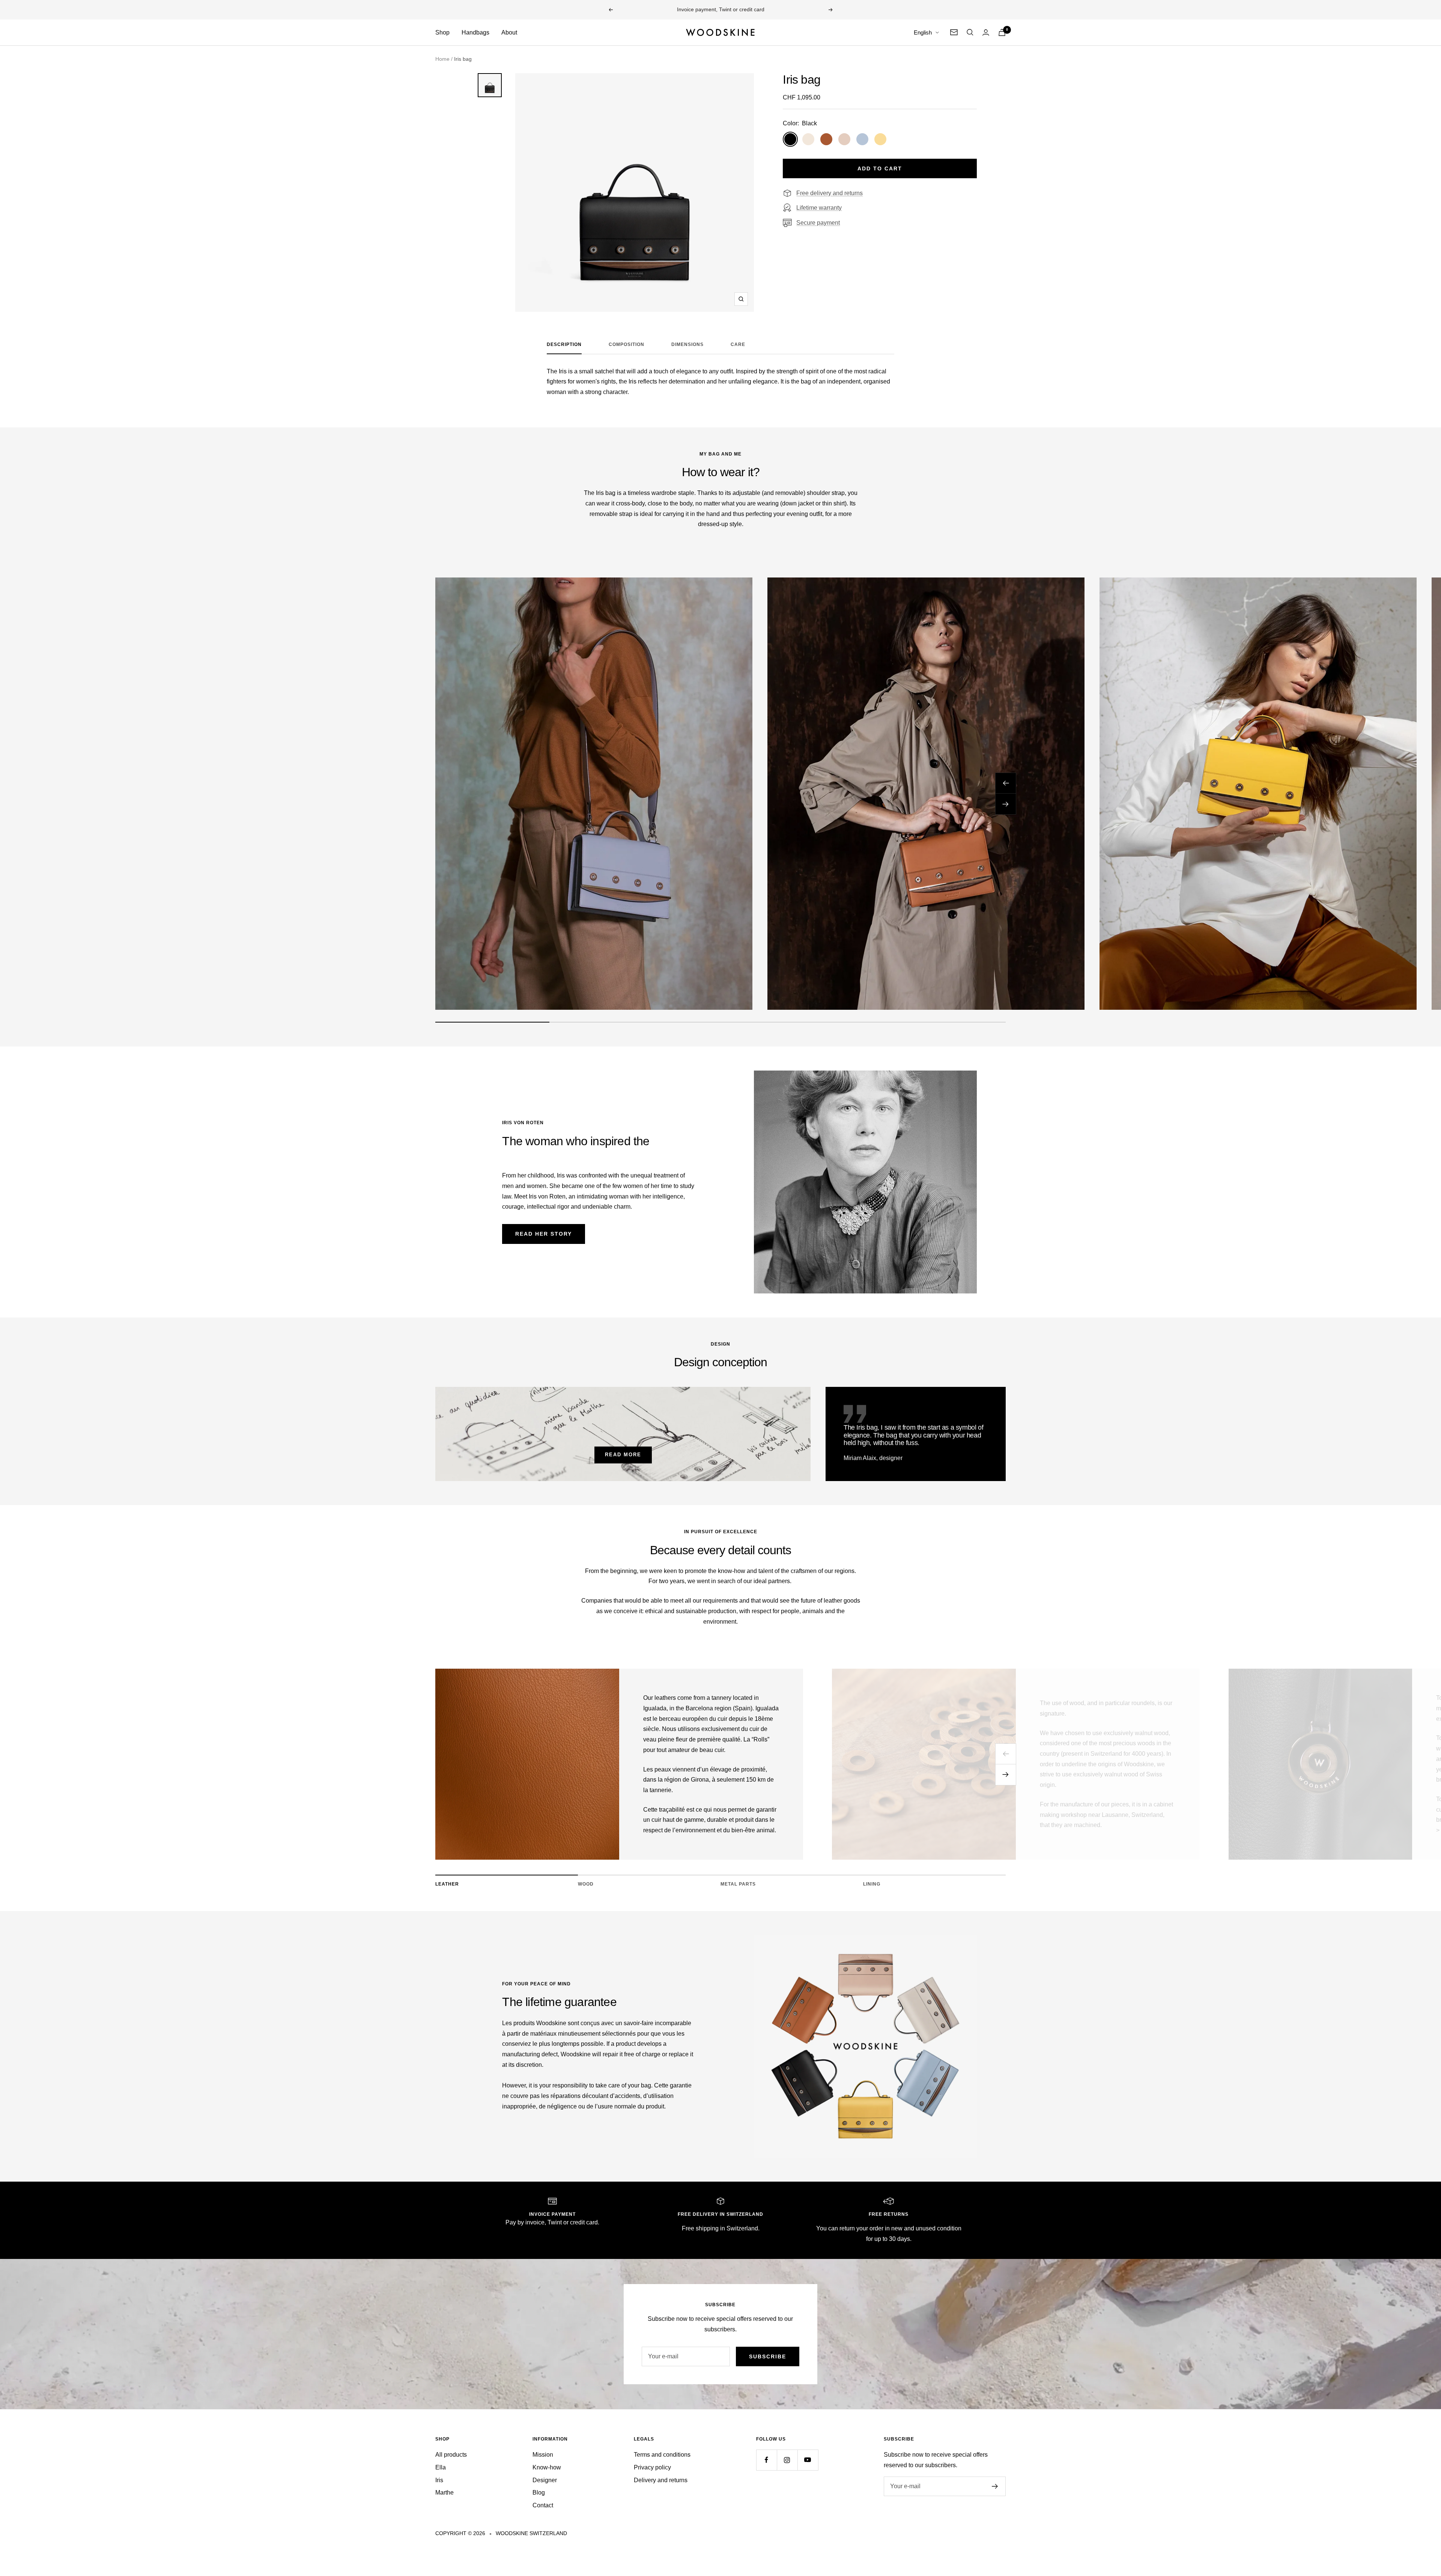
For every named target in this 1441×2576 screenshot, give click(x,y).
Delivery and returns (661, 2480)
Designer (545, 2480)
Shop (442, 32)
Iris (439, 2480)
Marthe (444, 2493)
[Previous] (1006, 1754)
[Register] (995, 2486)
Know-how (547, 2467)
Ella (441, 2467)
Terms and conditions (662, 2455)
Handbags (475, 32)
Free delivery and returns (830, 193)
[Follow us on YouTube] (808, 2460)
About (509, 32)
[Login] (986, 32)
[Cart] (1002, 32)
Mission (543, 2455)
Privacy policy (652, 2467)
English (923, 32)
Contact (543, 2505)
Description (564, 344)
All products (451, 2455)
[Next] (1006, 1775)
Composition (626, 344)
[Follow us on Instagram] (787, 2460)
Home (442, 59)
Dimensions (687, 344)
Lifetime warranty (819, 208)
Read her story (544, 1234)
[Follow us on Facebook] (766, 2460)
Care (738, 344)
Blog (539, 2493)
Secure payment (818, 223)
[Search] (970, 32)
